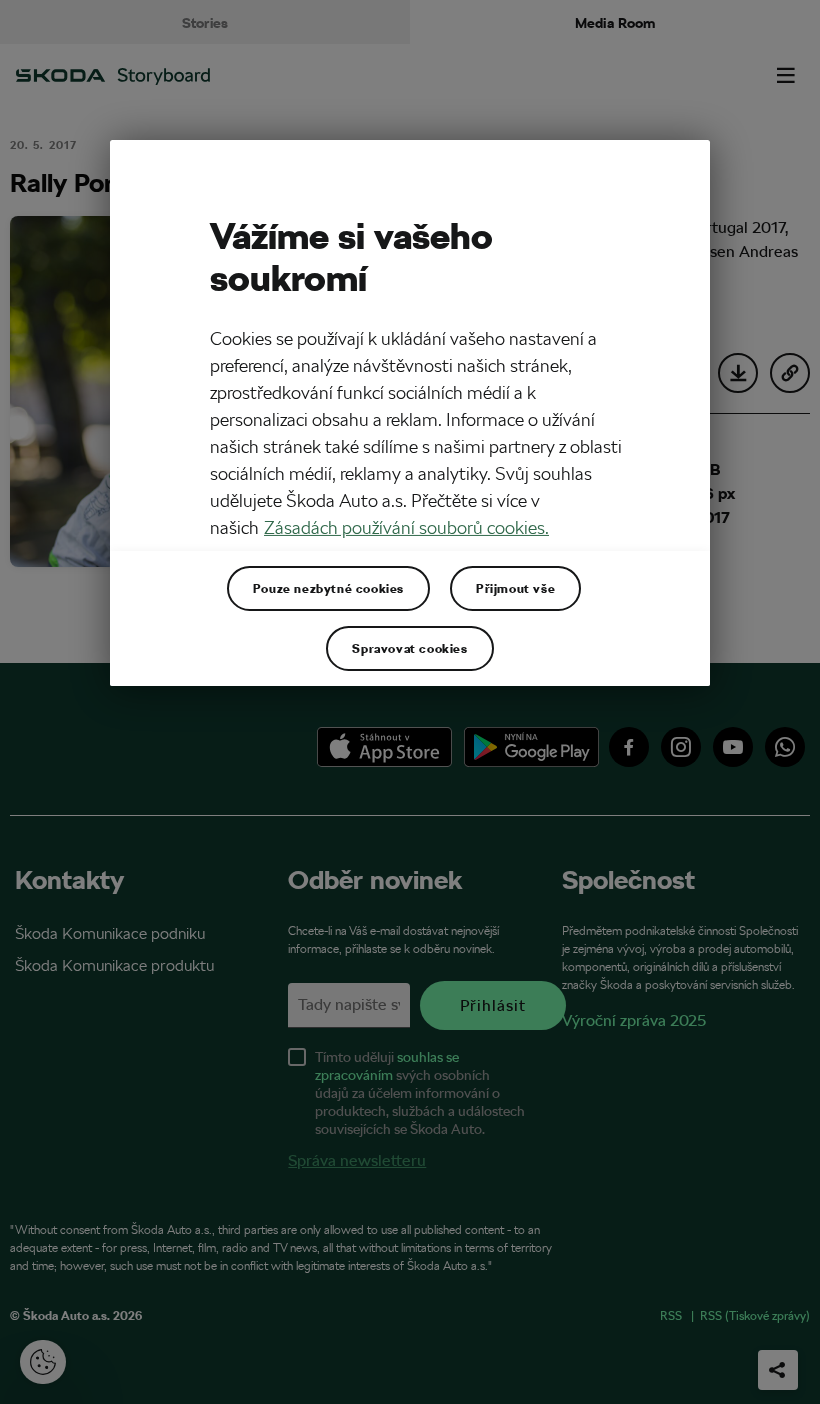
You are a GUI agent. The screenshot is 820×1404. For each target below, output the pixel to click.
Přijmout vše (515, 588)
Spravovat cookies (409, 648)
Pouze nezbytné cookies (328, 588)
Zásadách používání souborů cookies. (406, 527)
